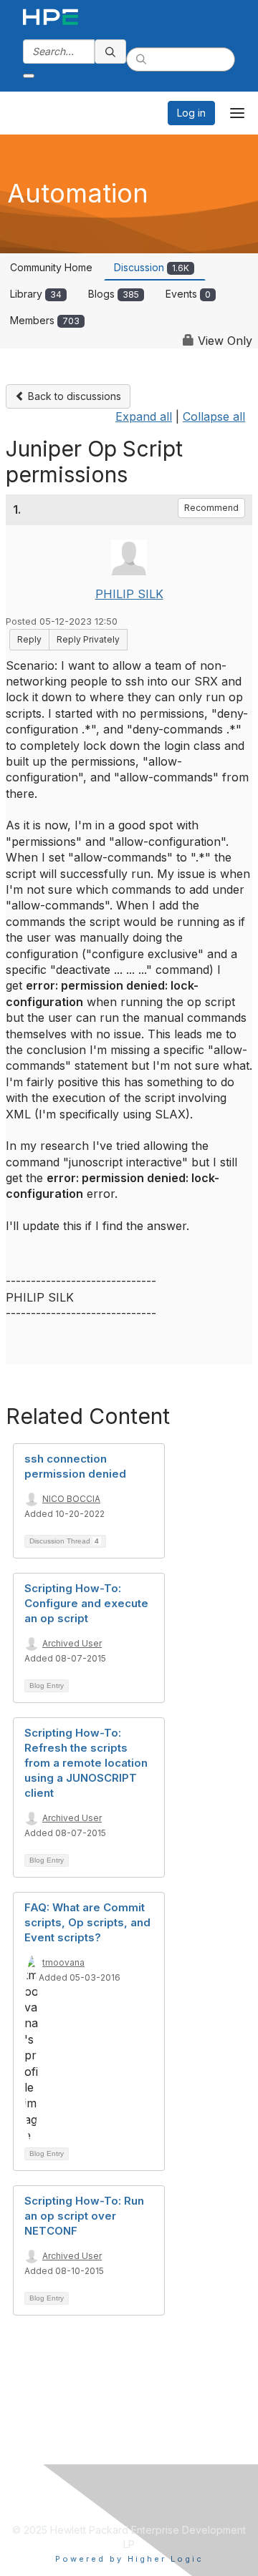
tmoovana (63, 1962)
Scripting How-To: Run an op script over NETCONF (84, 2216)
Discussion (152, 267)
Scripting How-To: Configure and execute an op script (86, 1603)
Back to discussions (73, 396)
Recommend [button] (211, 508)
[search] (110, 52)
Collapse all (214, 416)
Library (36, 294)
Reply (29, 639)
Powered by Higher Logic (129, 2559)
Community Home (51, 267)
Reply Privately (88, 639)
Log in (191, 113)
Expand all (144, 416)
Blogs (114, 294)
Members (45, 320)
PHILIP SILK (129, 594)
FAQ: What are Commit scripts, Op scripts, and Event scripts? (87, 1922)
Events (188, 294)
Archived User (72, 1643)
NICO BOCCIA (71, 1499)
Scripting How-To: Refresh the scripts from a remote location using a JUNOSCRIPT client (86, 1763)
